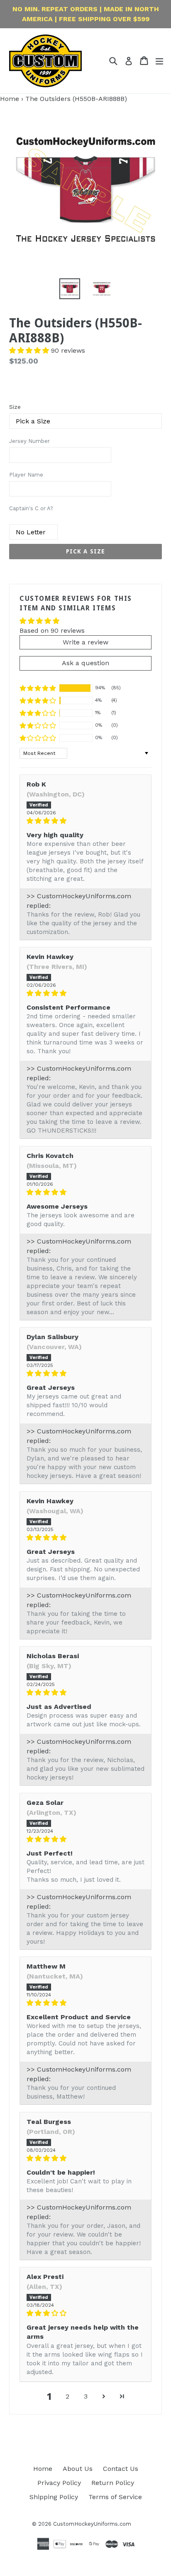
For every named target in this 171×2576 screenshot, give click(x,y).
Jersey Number (29, 441)
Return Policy (113, 2483)
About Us (78, 2469)
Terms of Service (115, 2497)
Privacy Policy (59, 2483)
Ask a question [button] (85, 663)
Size (15, 407)
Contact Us (121, 2469)
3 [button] (86, 2396)
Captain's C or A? (31, 508)
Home (10, 99)
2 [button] (67, 2396)
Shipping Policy (54, 2497)
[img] (85, 821)
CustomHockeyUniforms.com (92, 2524)
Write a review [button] (85, 642)
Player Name (26, 475)
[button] (30, 350)
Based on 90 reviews (52, 630)
